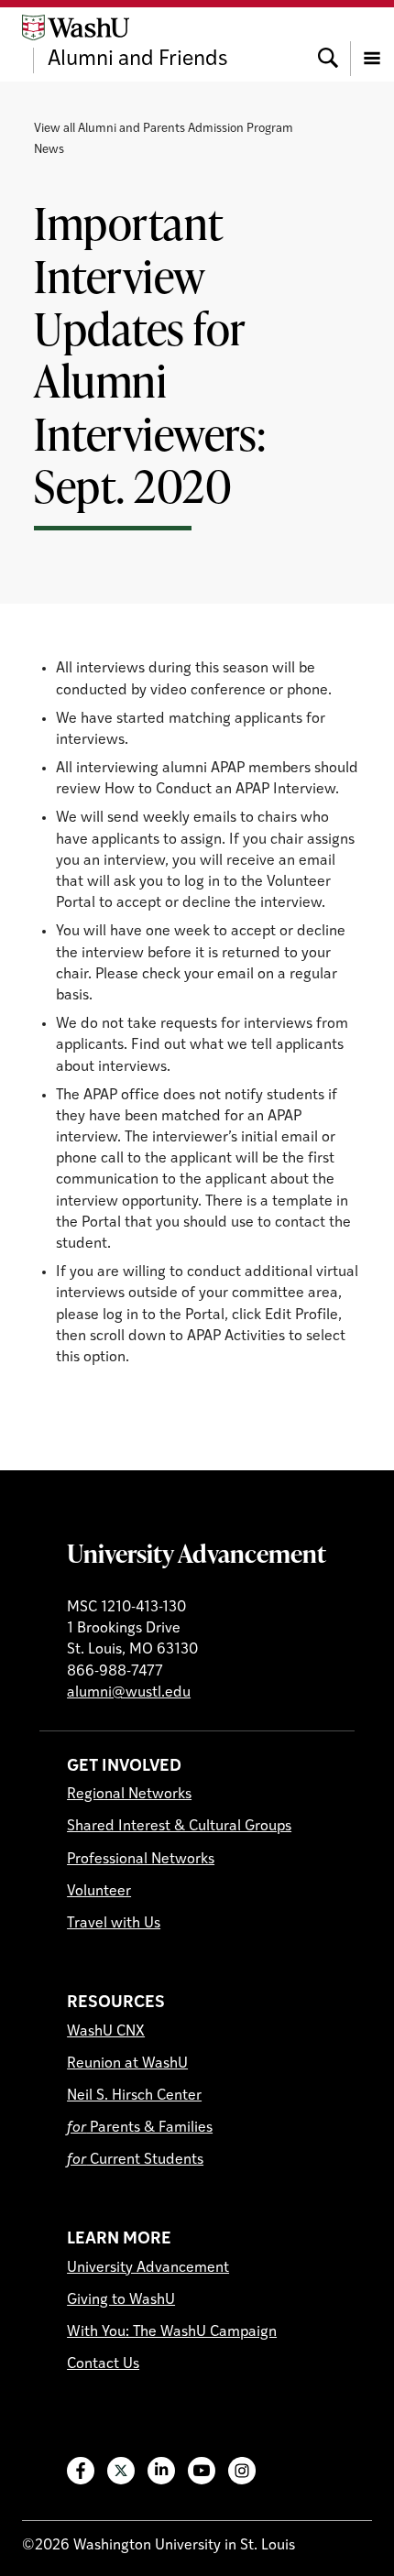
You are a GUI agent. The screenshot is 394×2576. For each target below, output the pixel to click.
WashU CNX (106, 2032)
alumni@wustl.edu (129, 1693)
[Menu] (372, 44)
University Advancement (197, 1553)
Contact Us (103, 2364)
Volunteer (99, 1892)
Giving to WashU (121, 2300)
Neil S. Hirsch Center (134, 2096)
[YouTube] (202, 2471)
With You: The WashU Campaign (172, 2332)
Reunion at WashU (127, 2064)
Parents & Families (140, 2128)
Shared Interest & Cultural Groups (179, 1827)
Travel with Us (114, 1924)
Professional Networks (141, 1860)
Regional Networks (129, 1795)
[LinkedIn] (161, 2471)
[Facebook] (81, 2471)
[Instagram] (242, 2471)
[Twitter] (121, 2471)
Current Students (135, 2160)
